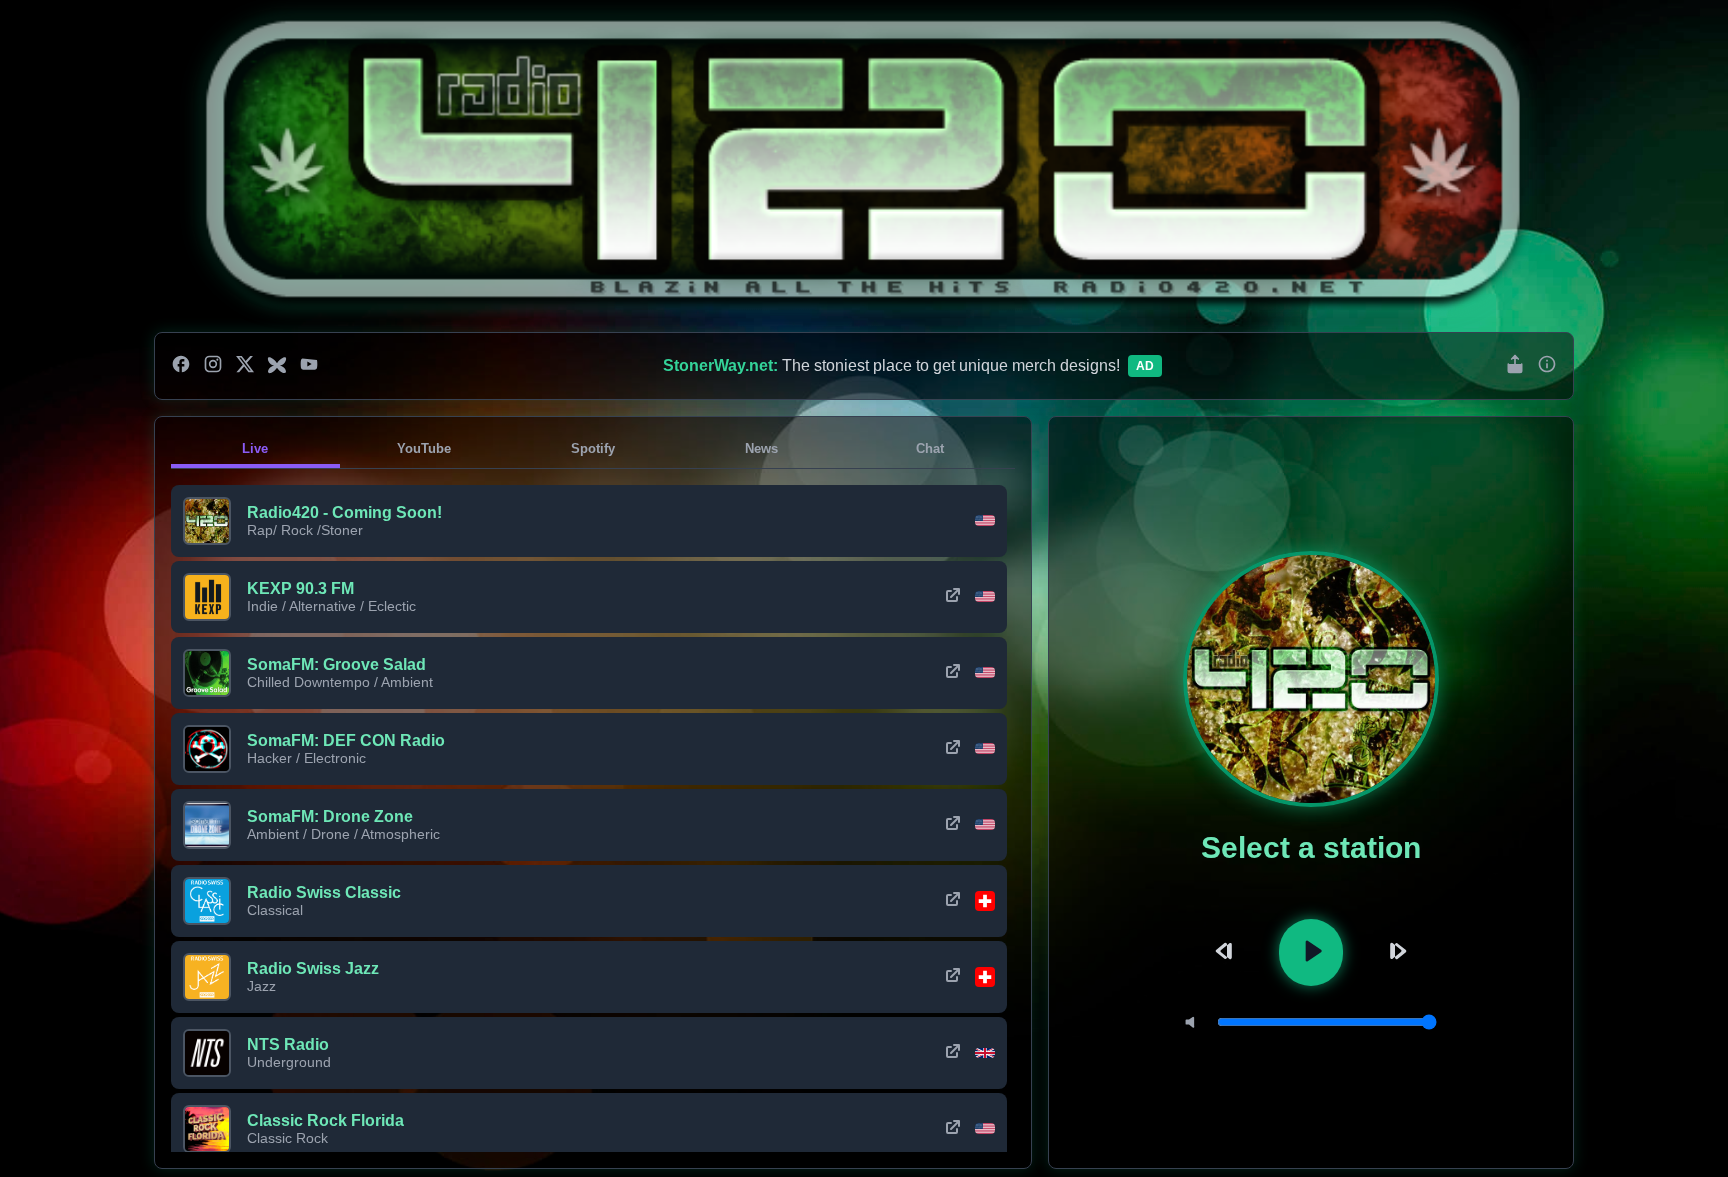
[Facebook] (181, 366)
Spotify (593, 448)
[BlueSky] (277, 366)
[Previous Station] (1227, 952)
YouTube (424, 448)
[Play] (1311, 952)
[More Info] (1547, 365)
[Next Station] (1395, 952)
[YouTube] (309, 366)
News (761, 448)
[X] (245, 366)
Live (255, 448)
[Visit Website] (953, 597)
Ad (1145, 366)
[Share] (1515, 365)
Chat (930, 448)
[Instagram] (213, 366)
